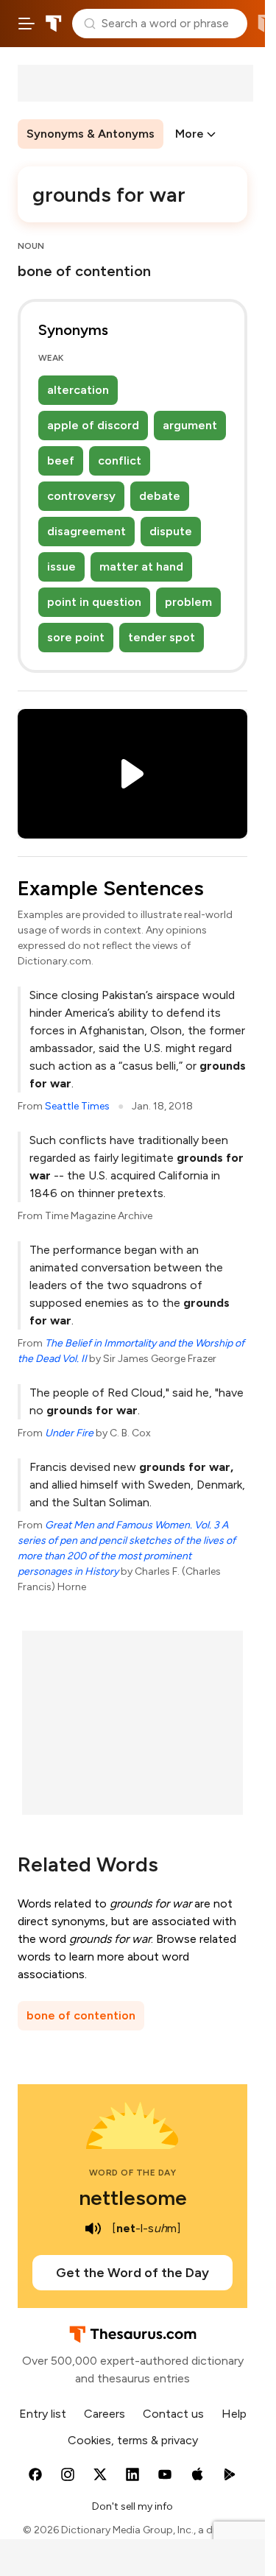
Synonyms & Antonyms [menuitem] (91, 134)
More (190, 134)
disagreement (86, 531)
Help (234, 2414)
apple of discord (93, 425)
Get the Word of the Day (132, 2273)
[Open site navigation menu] (26, 24)
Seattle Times (77, 1106)
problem (188, 602)
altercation (78, 390)
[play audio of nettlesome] (93, 2229)
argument (190, 425)
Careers (105, 2414)
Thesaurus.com (54, 24)
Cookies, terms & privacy (133, 2440)
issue (61, 567)
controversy (81, 496)
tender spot (162, 637)
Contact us (173, 2414)
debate (160, 496)
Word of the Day (133, 2173)
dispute (171, 531)
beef (61, 460)
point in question (94, 602)
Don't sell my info (132, 2506)
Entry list (43, 2414)
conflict (120, 460)
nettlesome (133, 2198)
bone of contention (81, 2015)
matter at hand (141, 567)
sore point (76, 637)
